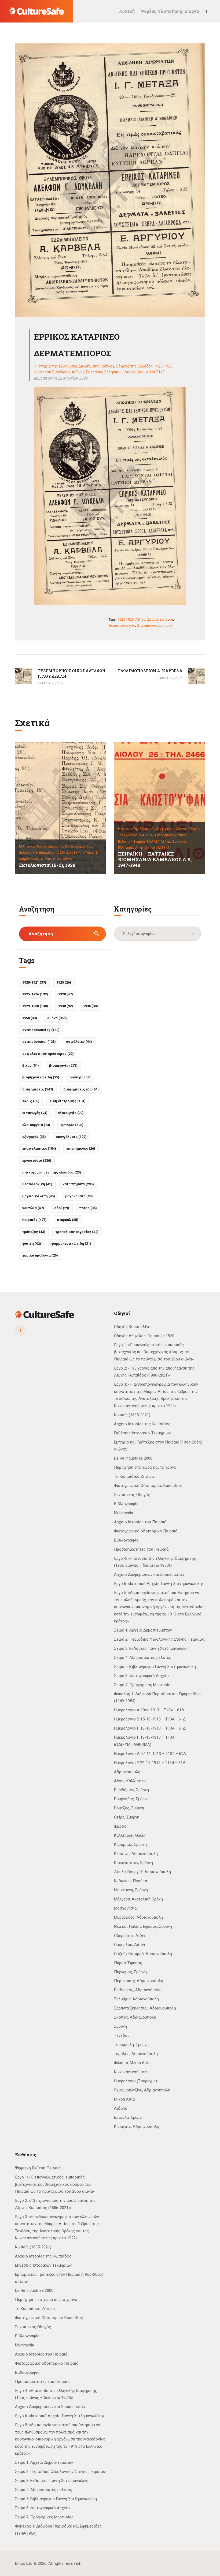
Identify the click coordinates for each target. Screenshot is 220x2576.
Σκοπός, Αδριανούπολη (135, 2017)
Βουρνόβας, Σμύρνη (131, 1799)
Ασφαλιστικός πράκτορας (48, 1054)
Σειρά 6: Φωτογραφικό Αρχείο (141, 1676)
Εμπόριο (165, 625)
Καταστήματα (78, 1184)
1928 (66, 994)
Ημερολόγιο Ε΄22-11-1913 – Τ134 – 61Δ (150, 1763)
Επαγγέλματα (71, 1137)
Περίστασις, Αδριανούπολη (139, 1981)
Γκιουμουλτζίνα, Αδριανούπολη (142, 2090)
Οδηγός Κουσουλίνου (133, 1327)
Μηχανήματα (79, 1196)
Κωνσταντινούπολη (131, 2072)
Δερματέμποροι (160, 619)
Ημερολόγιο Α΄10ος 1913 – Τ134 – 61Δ (149, 1710)
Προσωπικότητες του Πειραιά (141, 1549)
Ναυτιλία (33, 1208)
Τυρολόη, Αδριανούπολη (136, 2054)
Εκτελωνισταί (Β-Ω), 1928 (47, 865)
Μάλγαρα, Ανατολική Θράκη (138, 1899)
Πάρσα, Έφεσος (128, 1963)
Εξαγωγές (34, 1137)
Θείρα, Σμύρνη (127, 1817)
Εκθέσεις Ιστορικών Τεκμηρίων (142, 1433)
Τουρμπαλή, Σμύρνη (131, 2045)
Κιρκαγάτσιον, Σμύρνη (133, 1863)
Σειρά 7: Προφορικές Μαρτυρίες (143, 1685)
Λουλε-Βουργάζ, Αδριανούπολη (142, 1872)
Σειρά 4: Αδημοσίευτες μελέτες (143, 1658)
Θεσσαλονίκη (37, 1184)
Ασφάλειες (79, 1042)
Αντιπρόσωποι (39, 1042)
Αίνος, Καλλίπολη (130, 1781)
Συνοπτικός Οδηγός (132, 1495)
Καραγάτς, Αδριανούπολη (137, 2127)
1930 (66, 1006)
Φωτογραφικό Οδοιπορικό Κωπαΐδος (148, 1486)
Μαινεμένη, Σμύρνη (131, 1890)
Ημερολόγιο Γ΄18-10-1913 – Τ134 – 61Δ (150, 1728)
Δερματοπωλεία (122, 625)
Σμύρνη (120, 2026)
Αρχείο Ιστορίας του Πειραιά (140, 1522)
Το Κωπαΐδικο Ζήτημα (134, 1476)
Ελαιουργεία (36, 1125)
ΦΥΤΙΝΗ (32, 1244)
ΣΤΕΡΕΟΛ (68, 1220)
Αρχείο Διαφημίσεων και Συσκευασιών (149, 1574)
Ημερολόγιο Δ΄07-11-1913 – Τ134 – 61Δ (150, 1754)
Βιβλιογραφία (126, 1504)
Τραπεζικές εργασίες (77, 1232)
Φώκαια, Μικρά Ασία (132, 2063)
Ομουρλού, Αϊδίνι (130, 1945)
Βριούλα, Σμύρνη (129, 2117)
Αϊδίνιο (121, 2108)
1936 (91, 1006)
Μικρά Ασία (124, 2099)
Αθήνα (140, 619)
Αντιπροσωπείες (41, 1030)
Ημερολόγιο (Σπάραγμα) (135, 2081)
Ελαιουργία (71, 1113)
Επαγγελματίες (39, 1148)
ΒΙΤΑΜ (31, 1065)
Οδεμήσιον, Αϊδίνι (130, 1936)
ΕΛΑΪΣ (31, 1101)
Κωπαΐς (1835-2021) (132, 1415)
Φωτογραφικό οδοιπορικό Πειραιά (146, 1531)
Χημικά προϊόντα (40, 1255)
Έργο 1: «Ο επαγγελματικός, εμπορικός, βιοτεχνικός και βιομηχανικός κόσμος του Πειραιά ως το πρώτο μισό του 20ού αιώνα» (154, 1352)
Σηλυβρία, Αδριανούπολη (136, 1999)
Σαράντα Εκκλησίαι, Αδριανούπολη (145, 2008)
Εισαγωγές (35, 1113)
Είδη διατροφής (68, 1101)
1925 (64, 982)
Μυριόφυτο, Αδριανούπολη (138, 1917)
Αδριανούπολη (127, 1772)
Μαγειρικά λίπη (39, 1196)
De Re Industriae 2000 (133, 1458)
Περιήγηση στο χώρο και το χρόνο (145, 1467)
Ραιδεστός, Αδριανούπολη (138, 1990)
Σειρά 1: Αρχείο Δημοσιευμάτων (143, 1630)
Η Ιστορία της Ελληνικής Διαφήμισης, (147, 829)
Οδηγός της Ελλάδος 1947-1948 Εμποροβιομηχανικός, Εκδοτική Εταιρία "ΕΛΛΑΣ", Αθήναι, (159, 835)
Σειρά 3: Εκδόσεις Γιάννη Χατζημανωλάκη (151, 1648)
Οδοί (62, 1208)
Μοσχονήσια (125, 1908)
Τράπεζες (34, 1232)
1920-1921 (34, 982)
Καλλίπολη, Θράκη (130, 1835)
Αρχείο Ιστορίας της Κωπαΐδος (142, 1424)
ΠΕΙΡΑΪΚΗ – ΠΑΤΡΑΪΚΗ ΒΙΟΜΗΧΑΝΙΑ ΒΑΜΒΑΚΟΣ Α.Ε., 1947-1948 (155, 860)
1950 (30, 1018)
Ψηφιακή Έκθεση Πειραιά (38, 2168)
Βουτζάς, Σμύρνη (129, 1808)
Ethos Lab (24, 2563)
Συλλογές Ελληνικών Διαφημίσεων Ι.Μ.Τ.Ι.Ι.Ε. (126, 372)
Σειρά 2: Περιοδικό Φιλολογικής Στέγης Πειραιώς (159, 1639)
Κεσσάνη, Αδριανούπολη (136, 1854)
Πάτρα (88, 1208)
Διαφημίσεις (147, 625)
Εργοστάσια (37, 1160)
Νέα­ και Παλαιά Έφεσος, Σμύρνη (143, 1926)
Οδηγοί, (182, 829)
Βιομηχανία (63, 1065)
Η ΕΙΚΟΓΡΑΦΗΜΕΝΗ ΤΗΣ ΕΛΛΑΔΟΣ (52, 1172)
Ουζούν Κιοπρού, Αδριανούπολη (143, 1954)
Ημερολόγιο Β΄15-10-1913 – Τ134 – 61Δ (150, 1719)
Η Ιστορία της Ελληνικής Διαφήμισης (67, 366)
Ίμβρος (120, 1826)
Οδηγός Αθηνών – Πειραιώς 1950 (144, 1336)
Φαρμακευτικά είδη (71, 1244)
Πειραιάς (34, 1220)
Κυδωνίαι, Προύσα (131, 1881)
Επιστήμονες (81, 1148)
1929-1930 (35, 1006)
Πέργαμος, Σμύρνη (130, 1972)
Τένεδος (122, 2035)
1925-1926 (126, 619)
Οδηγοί (108, 366)
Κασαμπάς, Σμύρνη (130, 1844)
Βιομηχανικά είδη (41, 1077)
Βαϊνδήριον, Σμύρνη (131, 1790)
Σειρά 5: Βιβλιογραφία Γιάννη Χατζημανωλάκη (155, 1667)
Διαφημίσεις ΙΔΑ (81, 1089)
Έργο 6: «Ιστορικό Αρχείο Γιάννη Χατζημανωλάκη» (159, 1584)
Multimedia (124, 1513)
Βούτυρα (80, 1077)
